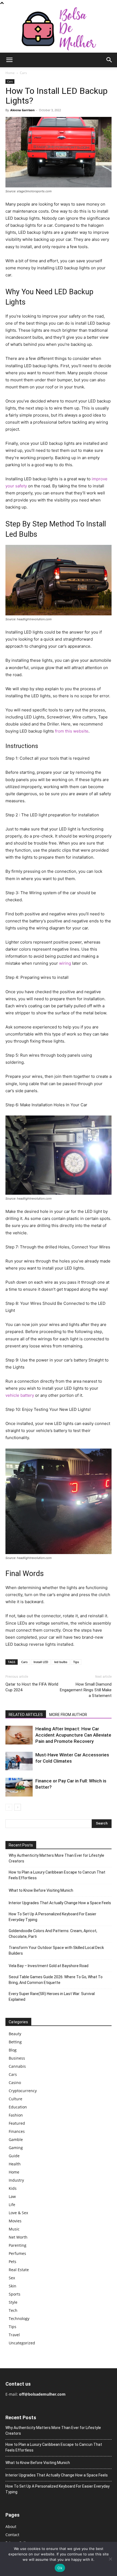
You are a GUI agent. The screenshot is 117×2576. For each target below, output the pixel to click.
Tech (13, 2310)
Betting (15, 2042)
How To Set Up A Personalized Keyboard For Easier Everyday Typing (53, 1917)
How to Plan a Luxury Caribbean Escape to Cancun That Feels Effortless (57, 1875)
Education (18, 2107)
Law (12, 2196)
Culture (16, 2099)
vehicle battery (20, 1395)
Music (14, 2229)
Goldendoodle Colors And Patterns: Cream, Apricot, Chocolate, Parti (53, 1934)
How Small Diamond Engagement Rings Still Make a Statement (86, 1690)
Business (17, 2058)
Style (13, 2302)
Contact (12, 2535)
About (11, 2527)
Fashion (16, 2115)
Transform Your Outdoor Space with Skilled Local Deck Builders (56, 1950)
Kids (13, 2188)
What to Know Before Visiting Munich (41, 1890)
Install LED (41, 1662)
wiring (65, 963)
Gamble (16, 2139)
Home (10, 73)
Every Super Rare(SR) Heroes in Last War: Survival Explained (52, 1997)
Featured (17, 2123)
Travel (14, 2335)
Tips (76, 1662)
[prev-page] (9, 1807)
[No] (110, 2559)
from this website (71, 731)
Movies (15, 2221)
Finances (17, 2131)
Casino (15, 2083)
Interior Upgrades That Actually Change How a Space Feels (60, 1903)
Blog (13, 2050)
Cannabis (17, 2066)
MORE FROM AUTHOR (68, 1715)
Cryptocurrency (23, 2091)
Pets (13, 2262)
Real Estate (19, 2270)
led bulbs (61, 1662)
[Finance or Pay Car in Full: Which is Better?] (19, 1787)
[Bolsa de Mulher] (59, 29)
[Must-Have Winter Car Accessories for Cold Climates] (19, 1761)
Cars (23, 73)
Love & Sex (18, 2213)
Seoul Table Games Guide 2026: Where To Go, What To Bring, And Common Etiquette (56, 1980)
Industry (16, 2180)
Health (15, 2164)
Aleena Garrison (22, 110)
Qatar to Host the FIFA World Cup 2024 (32, 1687)
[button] (9, 60)
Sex (12, 2278)
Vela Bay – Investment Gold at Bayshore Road (49, 1966)
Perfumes (17, 2253)
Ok (60, 2568)
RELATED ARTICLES (26, 1715)
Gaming (16, 2148)
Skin (13, 2286)
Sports (15, 2294)
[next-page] (18, 1807)
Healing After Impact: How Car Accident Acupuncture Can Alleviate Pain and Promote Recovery (73, 1735)
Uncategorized (22, 2343)
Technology (19, 2318)
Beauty (15, 2034)
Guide (14, 2156)
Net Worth (18, 2237)
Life (12, 2205)
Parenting (18, 2245)
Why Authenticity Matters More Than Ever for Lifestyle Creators (56, 1858)
